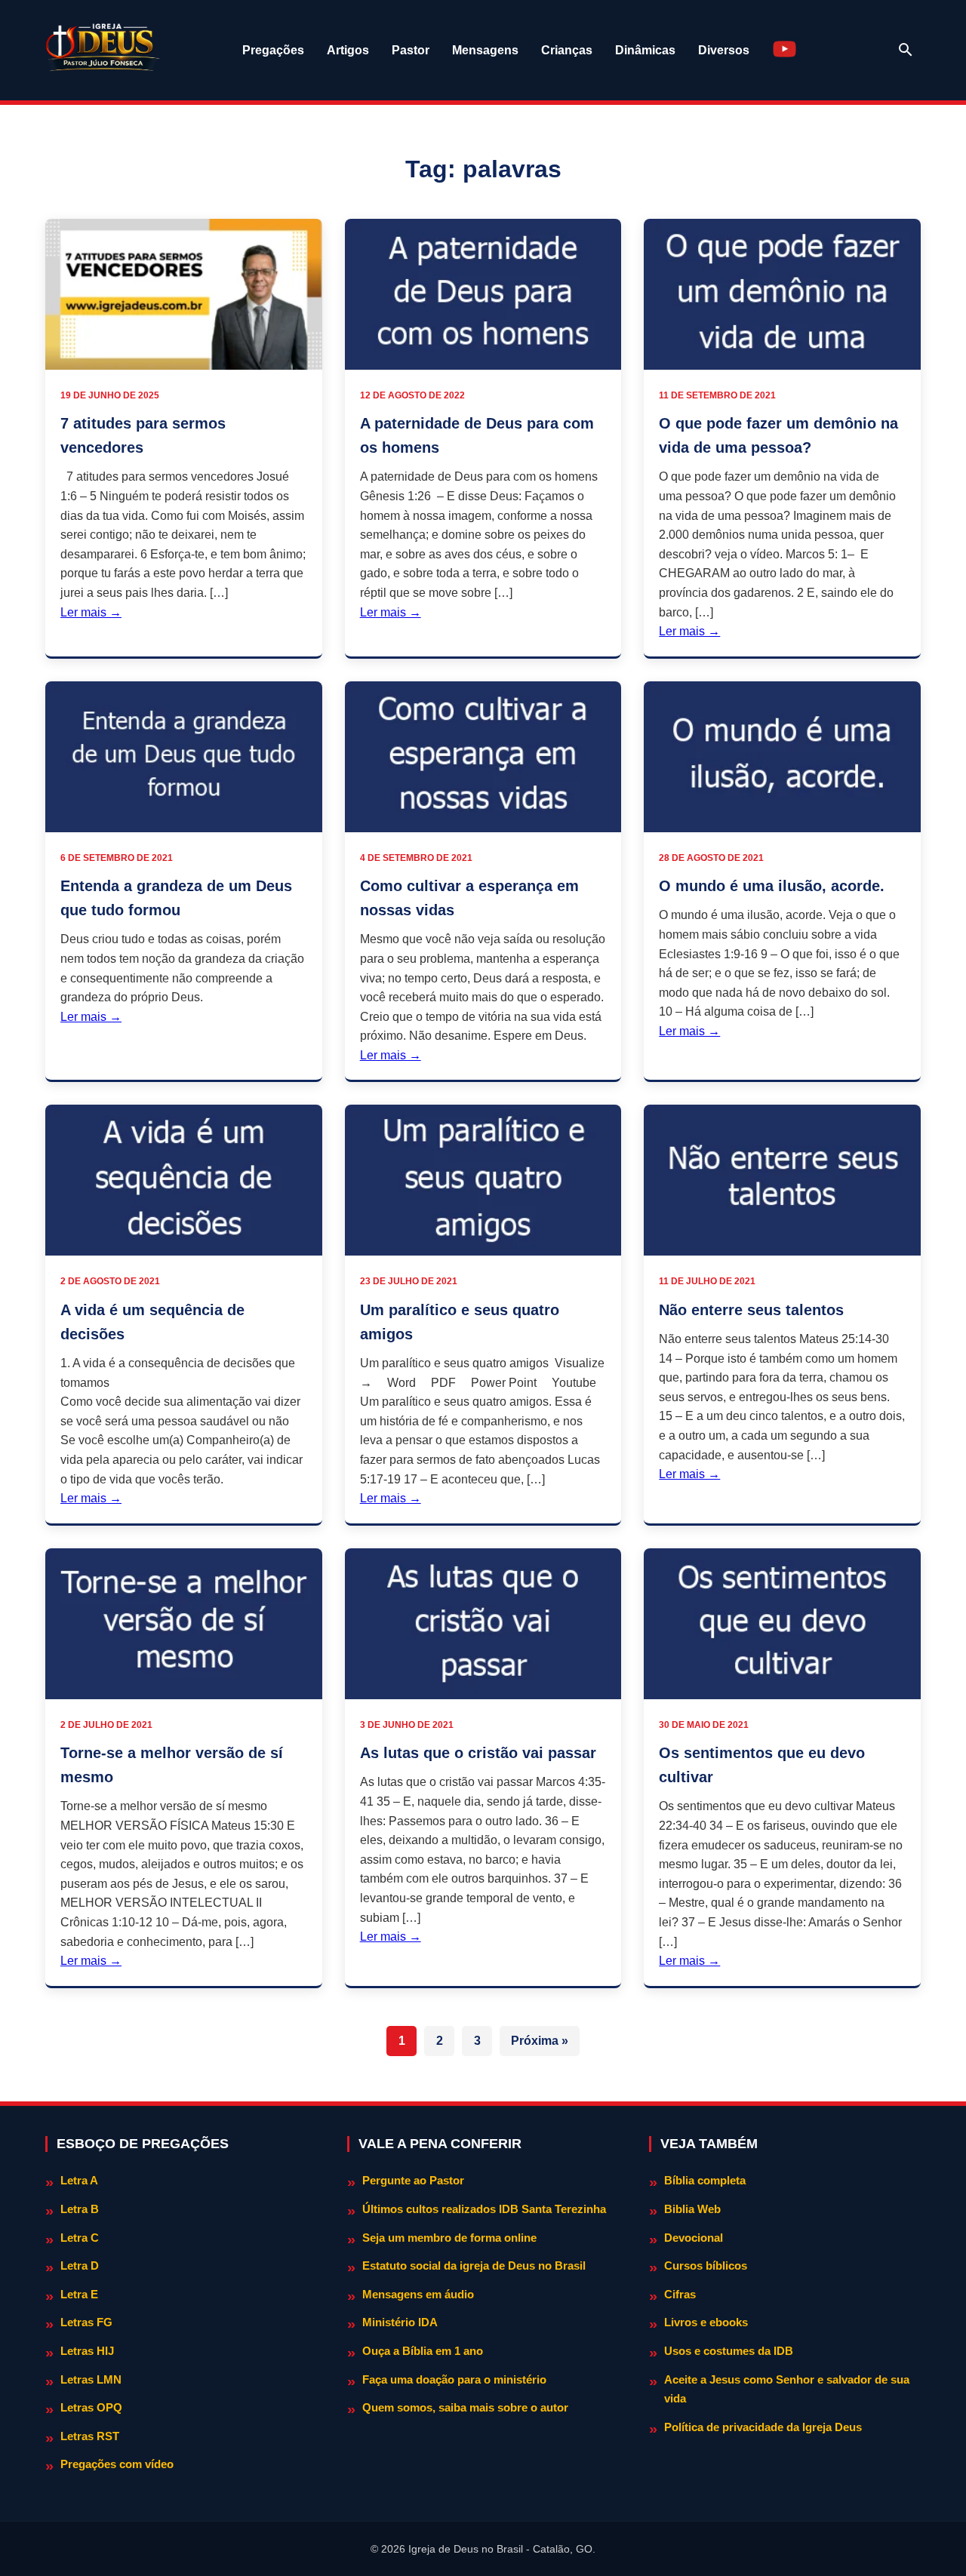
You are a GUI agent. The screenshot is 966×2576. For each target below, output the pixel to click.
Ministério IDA (400, 2322)
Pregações (273, 50)
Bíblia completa (705, 2180)
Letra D (80, 2266)
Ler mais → (91, 612)
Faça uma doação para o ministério (454, 2379)
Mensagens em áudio (418, 2294)
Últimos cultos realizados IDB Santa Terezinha (484, 2209)
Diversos (724, 50)
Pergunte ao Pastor (413, 2180)
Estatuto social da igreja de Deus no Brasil (474, 2266)
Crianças (567, 50)
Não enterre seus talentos (751, 1310)
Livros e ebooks (706, 2322)
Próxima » (540, 2041)
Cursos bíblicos (706, 2266)
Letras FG (86, 2322)
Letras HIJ (87, 2351)
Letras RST (90, 2436)
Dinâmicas (645, 50)
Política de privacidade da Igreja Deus (763, 2427)
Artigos (348, 50)
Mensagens (485, 50)
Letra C (80, 2238)
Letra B (80, 2209)
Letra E (79, 2294)
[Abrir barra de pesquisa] (906, 50)
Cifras (680, 2294)
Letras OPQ (91, 2407)
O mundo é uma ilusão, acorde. (772, 886)
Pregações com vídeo (117, 2464)
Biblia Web (692, 2209)
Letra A (79, 2180)
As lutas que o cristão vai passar (478, 1753)
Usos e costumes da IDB (729, 2351)
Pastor (411, 50)
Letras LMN (91, 2379)
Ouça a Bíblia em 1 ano (423, 2351)
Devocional (694, 2238)
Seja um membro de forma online (449, 2238)
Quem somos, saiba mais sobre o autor (465, 2407)
